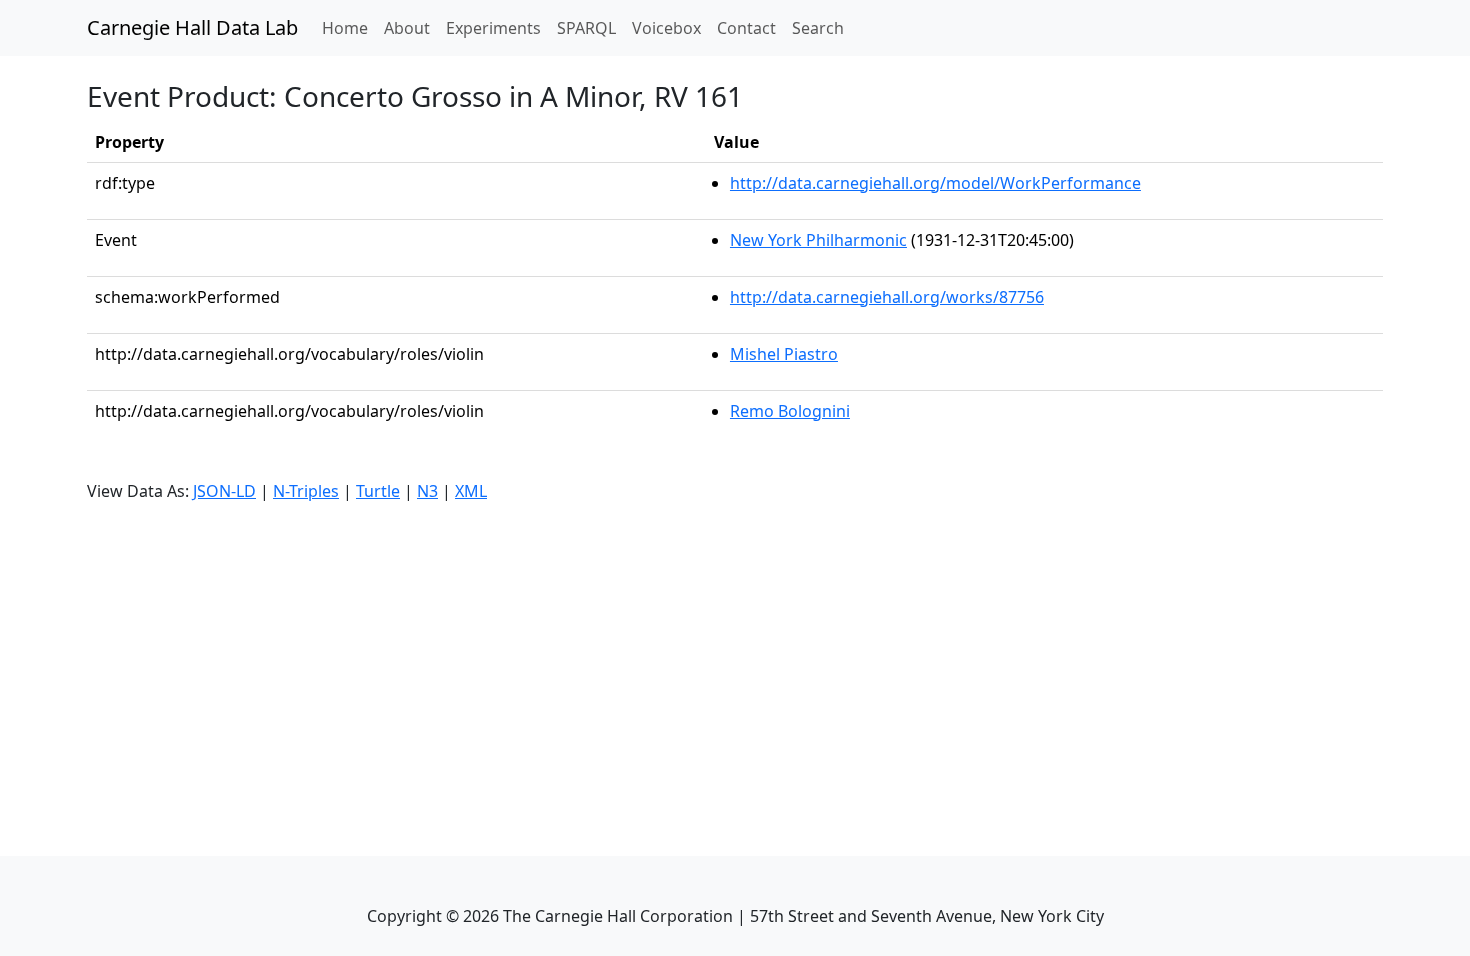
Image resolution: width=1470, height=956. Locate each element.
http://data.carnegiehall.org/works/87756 (887, 297)
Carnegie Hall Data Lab (192, 27)
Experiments (493, 28)
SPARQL (586, 28)
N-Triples (306, 491)
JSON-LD (224, 491)
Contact (746, 28)
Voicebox (666, 28)
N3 (427, 491)
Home (349, 27)
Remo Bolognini (790, 411)
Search (818, 28)
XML (471, 491)
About (407, 28)
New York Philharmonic (818, 240)
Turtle (378, 491)
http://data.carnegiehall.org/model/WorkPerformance (935, 183)
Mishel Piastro (784, 354)
